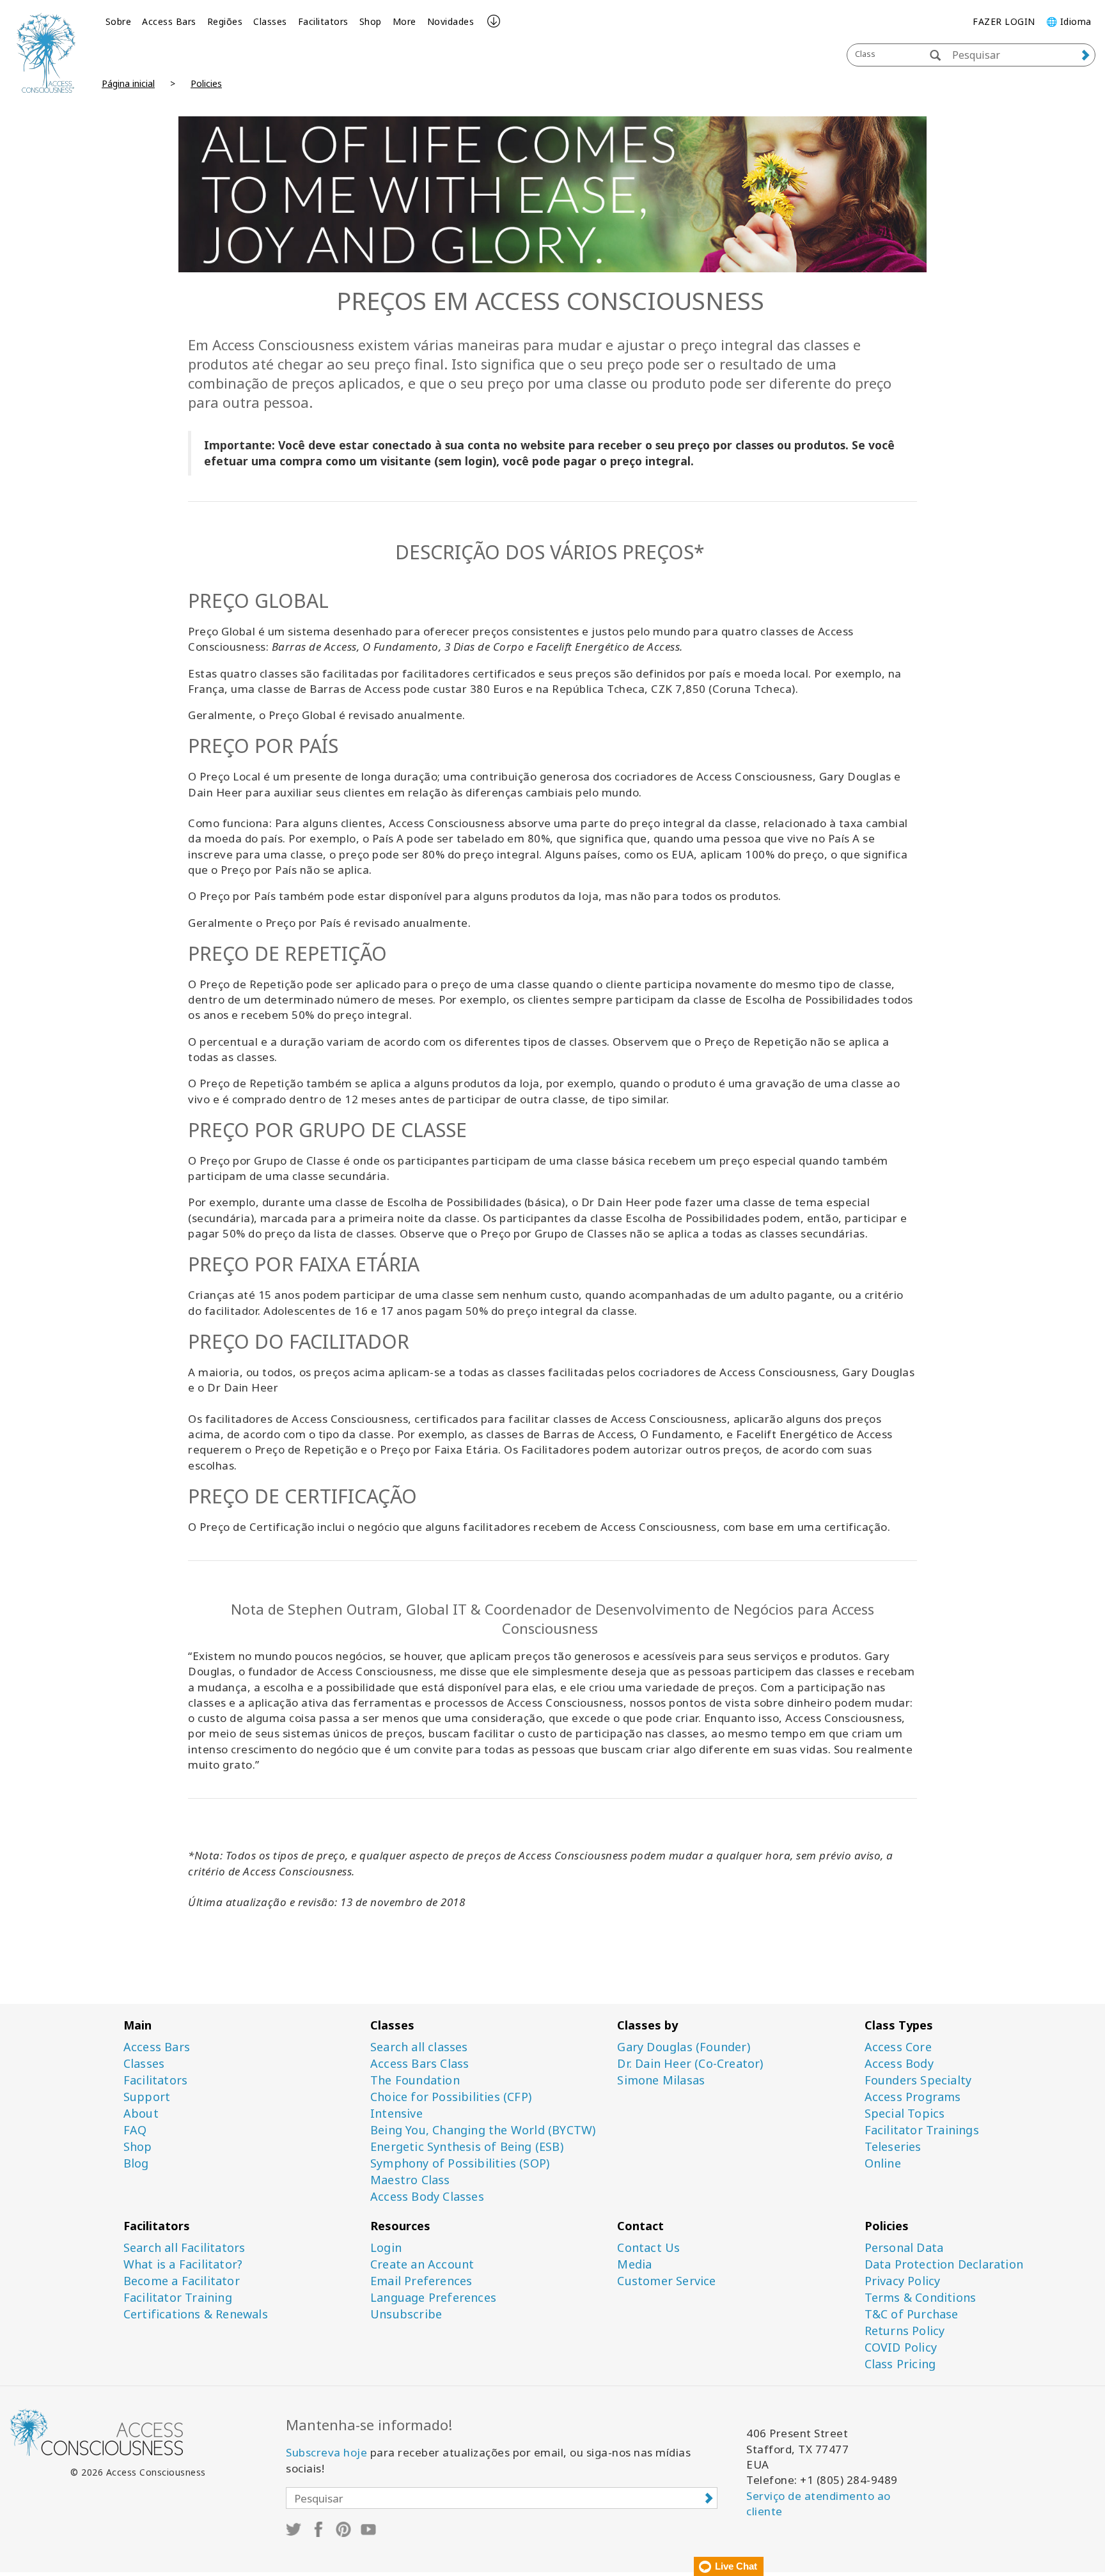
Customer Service (666, 2281)
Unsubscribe (406, 2314)
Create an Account (422, 2264)
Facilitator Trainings (922, 2130)
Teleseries (893, 2147)
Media (634, 2264)
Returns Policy (905, 2331)
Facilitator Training (178, 2298)
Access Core (898, 2047)
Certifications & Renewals (196, 2314)
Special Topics (905, 2114)
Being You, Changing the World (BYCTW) (483, 2130)
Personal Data (904, 2248)
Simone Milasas (661, 2080)
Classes (270, 21)
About (141, 2114)
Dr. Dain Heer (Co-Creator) (690, 2064)
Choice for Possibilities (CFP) (451, 2097)
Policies (206, 83)
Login (386, 2248)
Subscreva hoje (326, 2452)
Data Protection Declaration (944, 2264)
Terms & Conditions (921, 2298)
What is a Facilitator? (183, 2264)
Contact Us (648, 2248)
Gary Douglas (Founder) (683, 2047)
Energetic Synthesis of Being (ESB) (467, 2147)
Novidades (451, 21)
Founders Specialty (918, 2080)
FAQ (135, 2130)
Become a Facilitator (182, 2281)
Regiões (225, 21)
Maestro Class (410, 2180)
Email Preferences (421, 2281)
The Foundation (415, 2080)
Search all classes (419, 2047)
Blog (136, 2163)
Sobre (119, 21)
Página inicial (128, 83)
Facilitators (323, 21)
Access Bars (169, 21)
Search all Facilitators (184, 2248)
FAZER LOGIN (1004, 21)
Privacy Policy (903, 2281)
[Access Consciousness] (46, 53)
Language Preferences (433, 2298)
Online (883, 2163)
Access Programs (913, 2097)
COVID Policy (901, 2347)
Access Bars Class (419, 2064)
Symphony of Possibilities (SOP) (460, 2163)
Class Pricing (900, 2364)
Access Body (899, 2064)
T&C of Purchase (912, 2314)
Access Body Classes (427, 2197)
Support (147, 2097)
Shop (371, 21)
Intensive (396, 2114)
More (404, 21)
